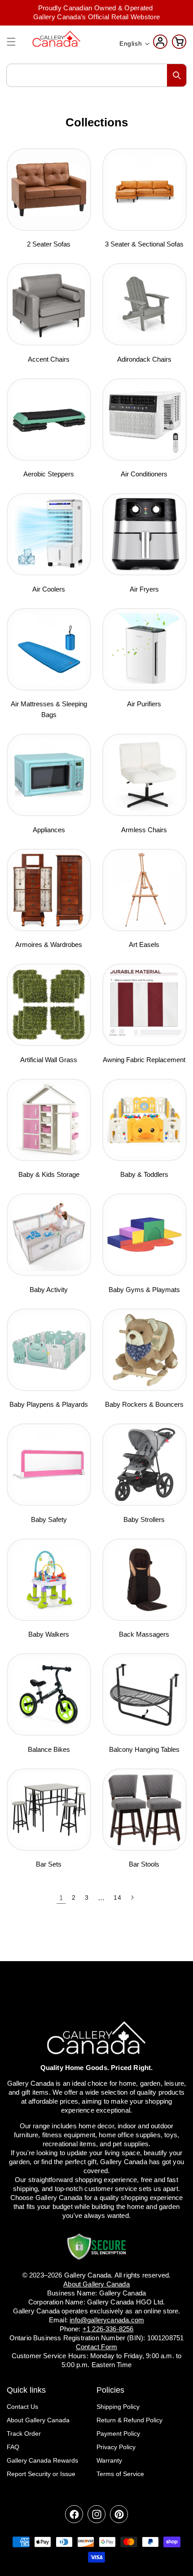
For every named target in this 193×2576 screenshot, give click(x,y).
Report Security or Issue (41, 2474)
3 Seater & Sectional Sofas (144, 244)
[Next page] (132, 1897)
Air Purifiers (144, 704)
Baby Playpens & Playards (49, 1404)
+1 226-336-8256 (108, 2329)
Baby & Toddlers (144, 1174)
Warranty (109, 2460)
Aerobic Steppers (49, 474)
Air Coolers (49, 589)
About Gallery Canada (38, 2420)
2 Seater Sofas (49, 244)
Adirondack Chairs (144, 359)
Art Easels (144, 944)
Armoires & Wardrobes (49, 944)
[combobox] (96, 75)
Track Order (24, 2433)
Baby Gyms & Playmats (144, 1290)
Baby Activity (49, 1290)
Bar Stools (144, 1864)
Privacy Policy (116, 2447)
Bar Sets (49, 1864)
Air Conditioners (144, 474)
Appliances (49, 830)
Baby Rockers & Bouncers (144, 1404)
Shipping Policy (118, 2407)
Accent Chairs (49, 359)
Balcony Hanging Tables (144, 1749)
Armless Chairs (144, 830)
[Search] (177, 75)
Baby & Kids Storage (49, 1174)
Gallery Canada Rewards (42, 2460)
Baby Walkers (49, 1634)
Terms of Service (120, 2474)
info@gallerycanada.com (107, 2320)
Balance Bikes (49, 1749)
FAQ (13, 2447)
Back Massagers (144, 1634)
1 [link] (61, 1898)
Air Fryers (144, 589)
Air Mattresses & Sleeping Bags (49, 709)
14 (117, 1897)
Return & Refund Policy (129, 2420)
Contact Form (96, 2347)
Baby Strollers (144, 1519)
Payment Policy (118, 2433)
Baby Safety (49, 1519)
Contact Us (22, 2407)
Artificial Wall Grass (49, 1060)
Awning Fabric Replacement (144, 1060)
